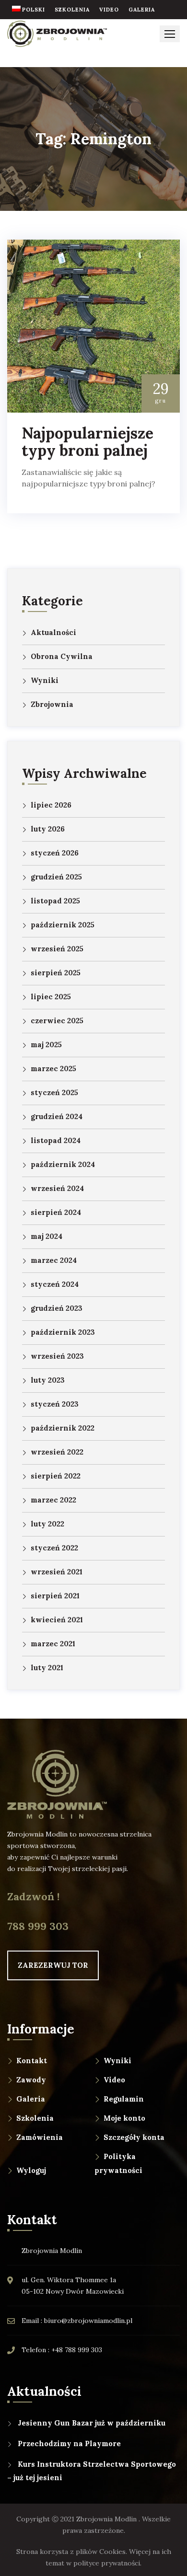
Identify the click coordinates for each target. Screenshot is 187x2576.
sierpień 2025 (56, 973)
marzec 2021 (53, 1644)
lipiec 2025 (51, 997)
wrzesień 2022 (57, 1452)
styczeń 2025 (54, 1092)
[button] (170, 34)
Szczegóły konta (134, 2137)
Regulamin (124, 2099)
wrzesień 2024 (57, 1188)
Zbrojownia (52, 704)
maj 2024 (47, 1236)
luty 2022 (47, 1524)
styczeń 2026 (55, 853)
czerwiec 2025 (57, 1021)
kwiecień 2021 (57, 1620)
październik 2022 (63, 1428)
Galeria (31, 2099)
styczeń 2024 (55, 1284)
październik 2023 (63, 1332)
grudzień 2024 (57, 1116)
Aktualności (53, 632)
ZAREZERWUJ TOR (53, 1965)
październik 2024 (63, 1164)
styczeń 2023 (55, 1404)
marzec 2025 (53, 1069)
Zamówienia (40, 2137)
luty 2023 (48, 1380)
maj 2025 (46, 1045)
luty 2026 (48, 829)
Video (114, 2080)
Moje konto (124, 2118)
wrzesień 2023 (57, 1356)
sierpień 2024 (56, 1212)
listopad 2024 (56, 1140)
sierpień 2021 (55, 1596)
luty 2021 (47, 1668)
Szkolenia (35, 2118)
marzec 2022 (53, 1500)
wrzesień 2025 (57, 949)
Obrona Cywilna (62, 656)
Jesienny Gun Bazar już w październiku (92, 2423)
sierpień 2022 (56, 1476)
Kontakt (32, 2061)
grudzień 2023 (57, 1308)
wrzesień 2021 (57, 1572)
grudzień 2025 (56, 877)
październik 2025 (63, 925)
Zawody (31, 2080)
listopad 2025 (55, 901)
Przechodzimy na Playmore (69, 2443)
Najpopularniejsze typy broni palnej (88, 442)
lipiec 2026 (51, 805)
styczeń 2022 (54, 1548)
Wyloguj (31, 2170)
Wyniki (45, 680)
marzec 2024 (54, 1260)
